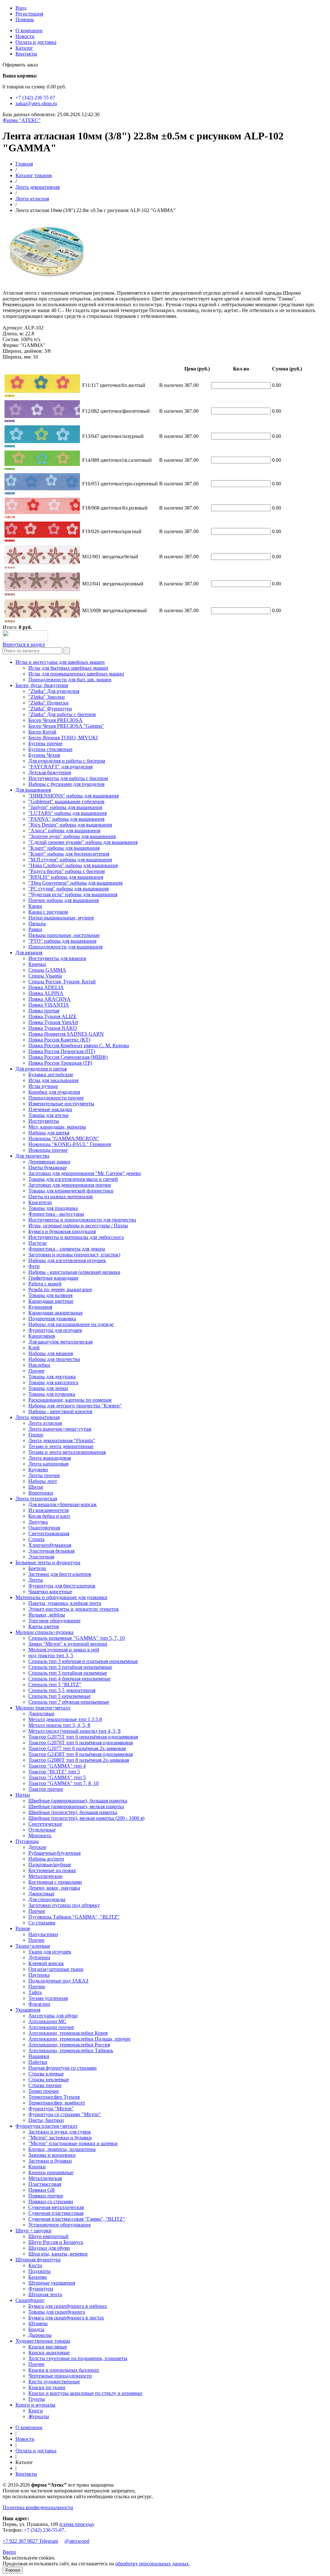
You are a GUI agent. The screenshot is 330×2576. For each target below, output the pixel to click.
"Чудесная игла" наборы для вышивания (73, 894)
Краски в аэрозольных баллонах (64, 2370)
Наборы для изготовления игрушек (67, 1260)
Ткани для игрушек (50, 1952)
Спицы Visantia (45, 976)
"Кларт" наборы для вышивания (64, 848)
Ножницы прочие (48, 1150)
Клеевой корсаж (46, 1963)
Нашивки (39, 2056)
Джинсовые (41, 1714)
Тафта (35, 1992)
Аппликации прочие (51, 2027)
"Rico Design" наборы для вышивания (70, 825)
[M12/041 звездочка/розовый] (10, 594)
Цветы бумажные (48, 1167)
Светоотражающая (49, 1533)
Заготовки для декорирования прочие (70, 1185)
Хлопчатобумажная (50, 1545)
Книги (36, 2411)
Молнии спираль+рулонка (44, 1632)
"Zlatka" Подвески (49, 703)
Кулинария (40, 1307)
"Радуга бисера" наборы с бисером (67, 871)
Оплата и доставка (36, 42)
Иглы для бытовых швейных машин (68, 668)
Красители (40, 1202)
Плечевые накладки (50, 1109)
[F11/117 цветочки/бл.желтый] (10, 395)
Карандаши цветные (51, 1301)
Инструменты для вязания (57, 958)
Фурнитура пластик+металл (46, 2126)
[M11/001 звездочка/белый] (10, 567)
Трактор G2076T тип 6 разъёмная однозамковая (81, 1743)
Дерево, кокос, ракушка (54, 1888)
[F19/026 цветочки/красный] (10, 540)
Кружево (38, 1470)
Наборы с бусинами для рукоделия (66, 784)
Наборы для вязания (51, 1353)
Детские (37, 1847)
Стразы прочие (45, 2085)
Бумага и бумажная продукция (62, 1231)
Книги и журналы (35, 2405)
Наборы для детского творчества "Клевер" (75, 1406)
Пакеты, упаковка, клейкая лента (65, 1603)
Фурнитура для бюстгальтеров (62, 1586)
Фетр (34, 1266)
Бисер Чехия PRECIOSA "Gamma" (66, 726)
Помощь (25, 20)
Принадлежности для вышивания (65, 947)
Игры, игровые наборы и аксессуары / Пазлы (78, 1226)
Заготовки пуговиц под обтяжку (64, 1905)
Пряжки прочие (46, 2196)
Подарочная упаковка (52, 1318)
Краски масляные (48, 2347)
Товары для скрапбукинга (57, 2312)
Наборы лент (43, 1481)
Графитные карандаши (53, 1278)
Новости (25, 36)
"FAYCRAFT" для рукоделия (60, 767)
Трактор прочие (46, 1789)
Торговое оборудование (54, 1621)
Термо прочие (44, 2091)
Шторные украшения (52, 2283)
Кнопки (37, 2167)
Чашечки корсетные (50, 1592)
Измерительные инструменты (61, 1104)
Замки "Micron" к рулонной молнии (68, 1644)
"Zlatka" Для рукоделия (54, 691)
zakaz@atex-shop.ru (36, 103)
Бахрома (38, 2277)
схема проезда (76, 2524)
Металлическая (45, 2178)
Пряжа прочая (44, 1011)
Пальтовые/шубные (50, 1865)
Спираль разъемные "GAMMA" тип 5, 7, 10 (77, 1638)
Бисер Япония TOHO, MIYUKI (63, 738)
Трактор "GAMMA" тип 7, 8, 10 (63, 1783)
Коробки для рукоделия (54, 1092)
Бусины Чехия (44, 755)
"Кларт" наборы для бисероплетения (69, 854)
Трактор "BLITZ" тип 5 (54, 1772)
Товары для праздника (53, 1208)
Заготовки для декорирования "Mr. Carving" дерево (85, 1173)
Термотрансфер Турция (54, 2097)
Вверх (9, 2552)
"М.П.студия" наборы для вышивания (70, 860)
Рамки (35, 929)
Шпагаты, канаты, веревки (58, 2254)
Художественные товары (43, 2341)
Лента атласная (32, 199)
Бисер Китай (42, 732)
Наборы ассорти (46, 1859)
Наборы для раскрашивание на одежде (71, 1324)
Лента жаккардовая (50, 1458)
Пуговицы (27, 1841)
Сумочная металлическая (56, 2207)
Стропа (36, 1539)
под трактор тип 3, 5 (51, 1655)
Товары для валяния (50, 1295)
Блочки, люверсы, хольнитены (62, 2149)
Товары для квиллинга (53, 1382)
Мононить (40, 1836)
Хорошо (13, 2570)
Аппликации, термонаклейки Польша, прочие (79, 2039)
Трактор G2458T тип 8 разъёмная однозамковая (81, 1754)
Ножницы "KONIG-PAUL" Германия (70, 1144)
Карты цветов (44, 1626)
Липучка (38, 1522)
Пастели (38, 1243)
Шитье (36, 1487)
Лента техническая (36, 1499)
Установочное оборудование (60, 2225)
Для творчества (32, 1156)
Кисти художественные (54, 2382)
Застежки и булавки (50, 2161)
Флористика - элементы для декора (67, 1249)
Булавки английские (51, 1075)
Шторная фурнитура (38, 2260)
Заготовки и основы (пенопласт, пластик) (74, 1255)
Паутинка (39, 1975)
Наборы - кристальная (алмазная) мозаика (74, 1272)
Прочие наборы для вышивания (63, 900)
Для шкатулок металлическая (60, 1342)
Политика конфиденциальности (38, 2507)
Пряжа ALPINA (46, 993)
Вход (21, 8)
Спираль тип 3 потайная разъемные (68, 1673)
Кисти (35, 2265)
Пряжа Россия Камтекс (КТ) (59, 1040)
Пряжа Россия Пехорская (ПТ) (62, 1051)
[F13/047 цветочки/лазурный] (10, 446)
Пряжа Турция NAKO (53, 1028)
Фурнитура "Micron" (51, 2109)
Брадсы (36, 2329)
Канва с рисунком (48, 912)
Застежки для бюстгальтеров (60, 1574)
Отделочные (42, 1830)
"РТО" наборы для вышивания (62, 941)
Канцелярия (42, 1336)
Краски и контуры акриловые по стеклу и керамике (85, 2393)
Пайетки (38, 2062)
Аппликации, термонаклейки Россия (69, 2045)
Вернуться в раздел (24, 644)
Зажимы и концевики (52, 2155)
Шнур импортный (49, 2236)
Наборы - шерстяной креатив (60, 1411)
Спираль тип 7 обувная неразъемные (69, 1702)
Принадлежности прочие (56, 1098)
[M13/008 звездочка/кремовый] (10, 621)
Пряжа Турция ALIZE (53, 1016)
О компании (29, 30)
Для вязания (29, 953)
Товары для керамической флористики (71, 1191)
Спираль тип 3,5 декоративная (62, 1690)
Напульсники (43, 1934)
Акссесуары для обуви (53, 2016)
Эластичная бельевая (51, 1551)
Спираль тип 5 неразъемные (59, 1696)
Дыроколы (40, 2335)
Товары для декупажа (52, 1377)
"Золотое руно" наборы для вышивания (72, 836)
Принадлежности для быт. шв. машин (70, 679)
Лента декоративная (38, 187)
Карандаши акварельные (56, 1313)
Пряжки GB (42, 2190)
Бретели (37, 1568)
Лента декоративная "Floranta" (62, 1440)
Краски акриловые (49, 2353)
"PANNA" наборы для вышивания (66, 819)
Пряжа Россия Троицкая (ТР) (60, 1063)
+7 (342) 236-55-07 (44, 2530)
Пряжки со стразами (51, 2201)
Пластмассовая (45, 2184)
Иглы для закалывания (53, 1080)
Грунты (37, 2399)
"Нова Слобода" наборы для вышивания (73, 865)
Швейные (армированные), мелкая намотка (76, 1806)
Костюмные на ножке (52, 1870)
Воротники (41, 1493)
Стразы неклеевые (49, 2079)
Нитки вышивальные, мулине (61, 918)
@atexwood (77, 2541)
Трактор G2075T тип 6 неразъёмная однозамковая (83, 1737)
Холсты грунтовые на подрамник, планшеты (78, 2358)
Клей (34, 1348)
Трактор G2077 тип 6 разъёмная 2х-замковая (77, 1748)
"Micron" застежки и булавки (60, 2138)
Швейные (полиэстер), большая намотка (73, 1812)
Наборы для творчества (54, 1359)
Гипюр (36, 1435)
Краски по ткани (47, 2387)
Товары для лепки (48, 1388)
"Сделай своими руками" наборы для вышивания (83, 842)
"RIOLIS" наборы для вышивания (66, 877)
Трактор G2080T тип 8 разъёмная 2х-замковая (79, 1760)
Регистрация (29, 14)
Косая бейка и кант (49, 1516)
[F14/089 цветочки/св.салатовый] (10, 468)
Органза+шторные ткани (56, 1969)
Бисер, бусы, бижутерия (42, 685)
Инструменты (44, 1121)
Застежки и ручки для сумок (60, 2132)
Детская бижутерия (50, 772)
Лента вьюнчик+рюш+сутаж (60, 1429)
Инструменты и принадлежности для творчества (82, 1220)
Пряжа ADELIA (46, 987)
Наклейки (39, 1365)
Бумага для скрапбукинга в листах (66, 2318)
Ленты (36, 1580)
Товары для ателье (49, 1115)
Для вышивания (33, 790)
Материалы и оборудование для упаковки (61, 1597)
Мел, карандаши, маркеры (57, 1127)
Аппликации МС (47, 2021)
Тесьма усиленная (48, 1998)
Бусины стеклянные (50, 749)
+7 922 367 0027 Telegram (30, 2541)
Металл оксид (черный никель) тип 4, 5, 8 (74, 1731)
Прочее (36, 1371)
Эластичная (41, 1557)
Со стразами (42, 1923)
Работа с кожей (45, 1284)
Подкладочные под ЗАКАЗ (58, 1981)
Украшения (28, 2010)
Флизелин (39, 2004)
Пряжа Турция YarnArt (53, 1022)
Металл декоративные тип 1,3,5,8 (65, 1719)
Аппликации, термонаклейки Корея (68, 2033)
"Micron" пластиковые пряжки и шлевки (73, 2143)
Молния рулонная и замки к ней (64, 1650)
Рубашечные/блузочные (55, 1853)
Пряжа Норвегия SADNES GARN (66, 1034)
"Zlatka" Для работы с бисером (62, 714)
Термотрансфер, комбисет (57, 2103)
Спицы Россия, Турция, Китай (62, 982)
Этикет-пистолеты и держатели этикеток (74, 1609)
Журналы (39, 2416)
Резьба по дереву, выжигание (60, 1289)
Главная (24, 164)
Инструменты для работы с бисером (68, 778)
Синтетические (45, 1824)
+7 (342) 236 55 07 (35, 98)
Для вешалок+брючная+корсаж (63, 1504)
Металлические (45, 1876)
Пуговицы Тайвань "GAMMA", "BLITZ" (74, 1917)
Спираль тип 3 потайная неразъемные (70, 1667)
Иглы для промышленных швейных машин (76, 674)
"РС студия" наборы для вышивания (68, 889)
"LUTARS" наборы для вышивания (68, 813)
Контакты (26, 54)
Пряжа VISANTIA (49, 1005)
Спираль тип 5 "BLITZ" (55, 1684)
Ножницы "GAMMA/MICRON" (64, 1138)
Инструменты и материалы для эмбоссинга (76, 1237)
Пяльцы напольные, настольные (64, 935)
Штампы (38, 2323)
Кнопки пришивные (51, 2172)
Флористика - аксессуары (56, 1214)
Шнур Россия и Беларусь (56, 2242)
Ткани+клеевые (33, 1946)
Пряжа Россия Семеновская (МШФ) (68, 1057)
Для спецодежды (47, 1899)
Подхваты (39, 2271)
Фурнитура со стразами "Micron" (65, 2114)
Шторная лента (45, 2294)
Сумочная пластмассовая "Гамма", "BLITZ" (77, 2219)
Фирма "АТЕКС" (22, 120)
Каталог (24, 48)
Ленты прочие (44, 1475)
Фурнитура (41, 2289)
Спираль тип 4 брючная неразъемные (69, 1679)
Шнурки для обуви (49, 2248)
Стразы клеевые (46, 2074)
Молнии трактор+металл (43, 1708)
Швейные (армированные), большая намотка (78, 1801)
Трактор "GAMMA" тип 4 (57, 1766)
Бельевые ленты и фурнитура (48, 1562)
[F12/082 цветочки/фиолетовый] (10, 420)
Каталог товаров (34, 175)
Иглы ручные (43, 1086)
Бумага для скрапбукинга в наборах (68, 2306)
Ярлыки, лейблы (47, 1615)
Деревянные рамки (49, 1162)
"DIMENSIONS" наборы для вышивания (73, 796)
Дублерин (39, 1957)
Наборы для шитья (49, 1133)
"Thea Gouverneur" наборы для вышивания (75, 883)
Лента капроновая (48, 1464)
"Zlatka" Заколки (47, 697)
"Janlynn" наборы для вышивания (65, 807)
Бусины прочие (45, 743)
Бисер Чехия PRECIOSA (55, 720)
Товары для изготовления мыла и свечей (73, 1179)
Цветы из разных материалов (61, 1197)
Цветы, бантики (46, 2120)
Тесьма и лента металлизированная (67, 1452)
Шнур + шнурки (34, 2231)
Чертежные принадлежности (60, 2376)
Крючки (37, 964)
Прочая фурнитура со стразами (63, 2068)
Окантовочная (44, 1528)
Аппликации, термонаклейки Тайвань (71, 2050)
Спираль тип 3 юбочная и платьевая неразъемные (83, 1661)
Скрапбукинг (30, 2300)
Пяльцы (37, 923)
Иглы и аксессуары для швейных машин (60, 662)
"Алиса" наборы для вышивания (64, 831)
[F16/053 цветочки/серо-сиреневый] (10, 493)
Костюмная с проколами (55, 1882)
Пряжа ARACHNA (49, 999)
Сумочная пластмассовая (56, 2213)
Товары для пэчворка (52, 1394)
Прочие (37, 1911)
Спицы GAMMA (47, 970)
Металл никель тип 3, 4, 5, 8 (59, 1725)
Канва (35, 906)
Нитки (23, 1795)
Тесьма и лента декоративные (61, 1446)
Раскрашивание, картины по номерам (70, 1400)
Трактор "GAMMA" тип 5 (57, 1777)
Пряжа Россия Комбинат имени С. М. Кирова (79, 1045)
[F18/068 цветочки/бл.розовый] (10, 517)
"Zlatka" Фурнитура (50, 709)
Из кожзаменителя (49, 1510)
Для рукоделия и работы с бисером (67, 761)
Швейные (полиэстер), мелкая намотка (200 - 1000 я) (86, 1818)
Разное (23, 1928)
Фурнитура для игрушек (55, 1330)
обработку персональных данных (152, 2564)
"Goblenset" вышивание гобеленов (66, 801)
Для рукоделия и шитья (41, 1069)
